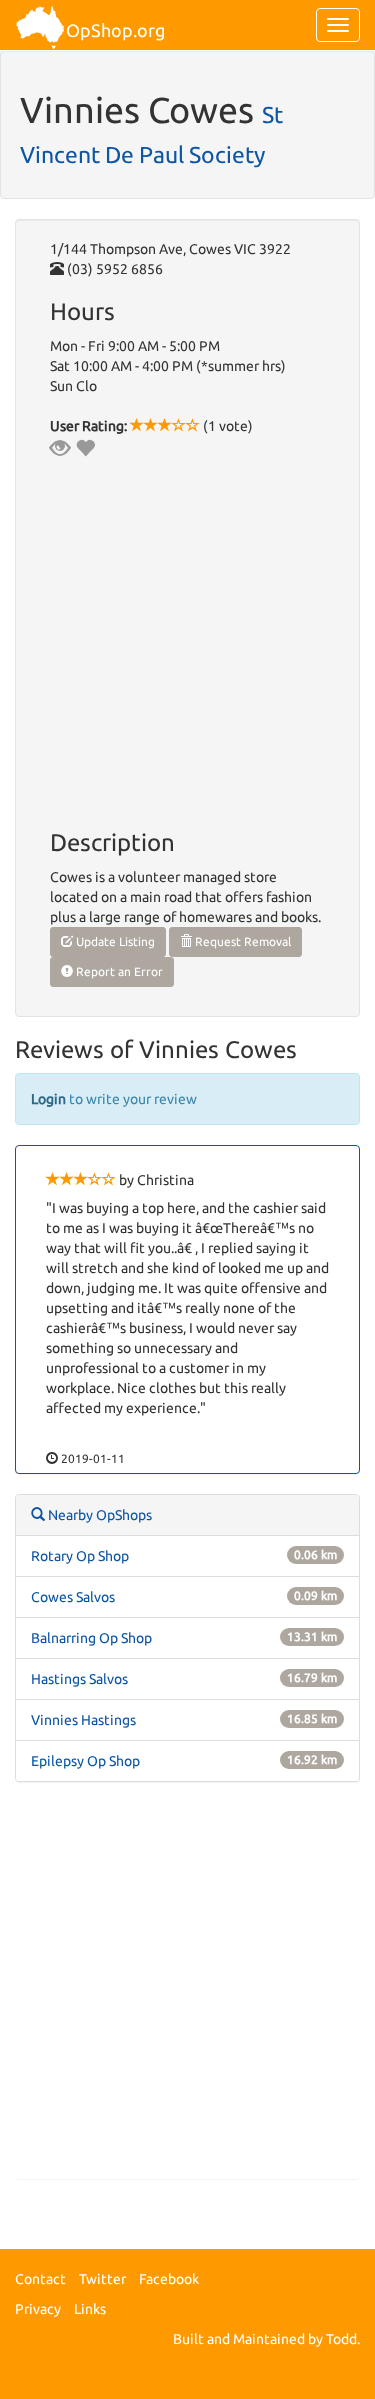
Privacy (38, 2309)
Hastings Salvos (79, 1679)
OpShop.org (115, 30)
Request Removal (241, 941)
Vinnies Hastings (83, 1720)
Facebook (169, 2279)
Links (90, 2309)
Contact (40, 2279)
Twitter (102, 2279)
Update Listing (114, 941)
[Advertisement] (187, 1990)
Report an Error (118, 971)
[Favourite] (85, 448)
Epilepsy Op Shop (85, 1761)
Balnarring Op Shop (91, 1638)
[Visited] (60, 448)
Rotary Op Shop (80, 1556)
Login (48, 1099)
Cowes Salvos (73, 1597)
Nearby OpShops (98, 1515)
